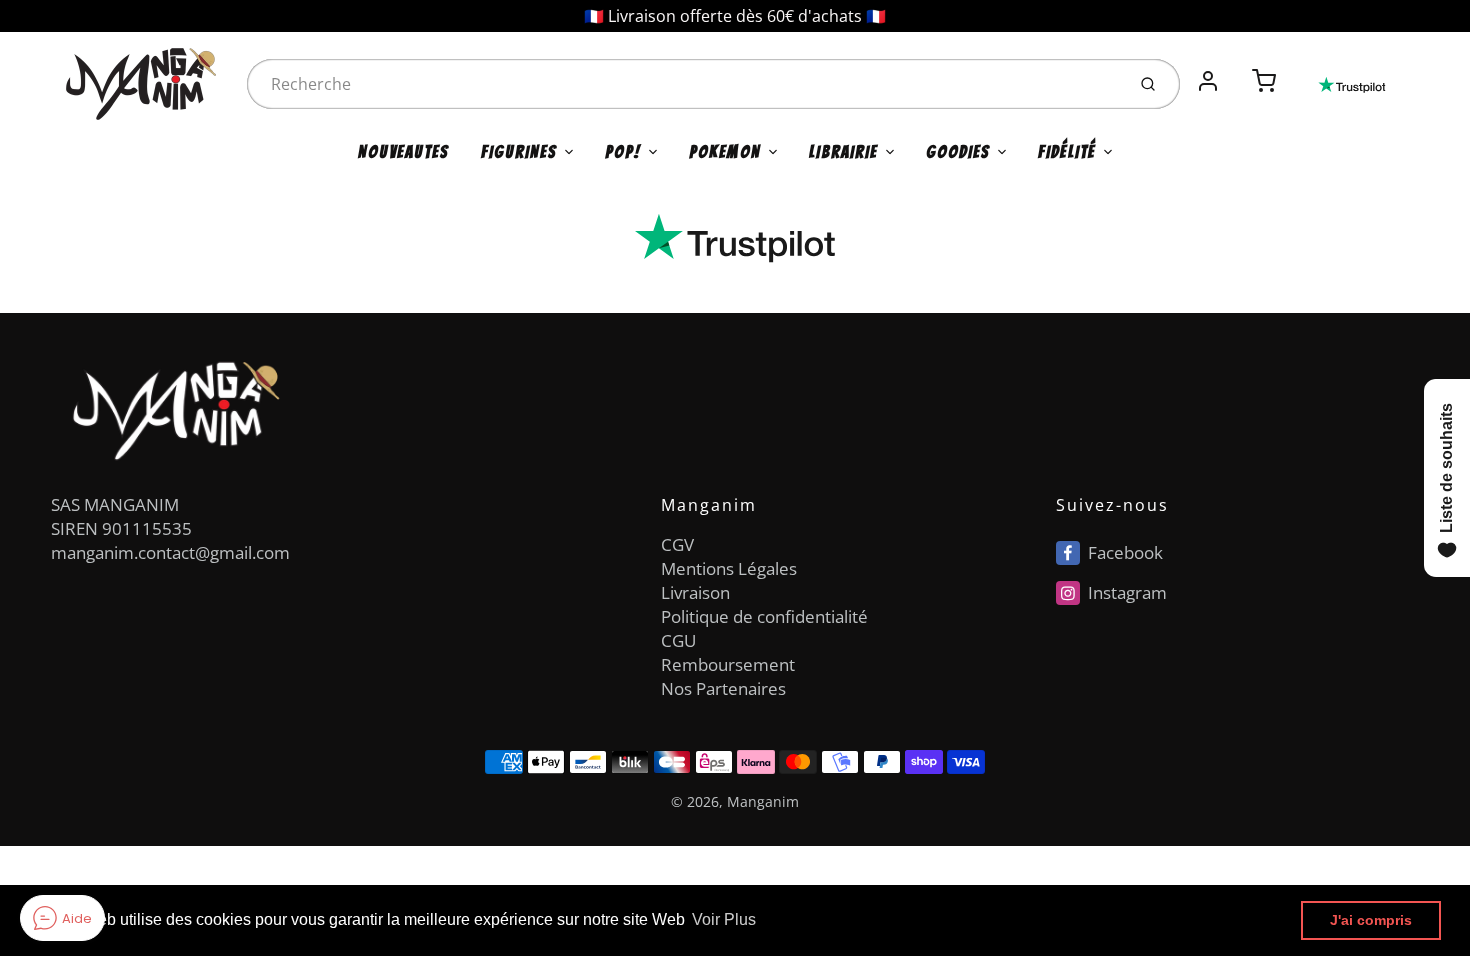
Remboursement (728, 664)
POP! (623, 152)
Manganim (763, 801)
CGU (678, 640)
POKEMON (725, 152)
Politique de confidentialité (764, 616)
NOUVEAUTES (403, 152)
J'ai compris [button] (1371, 920)
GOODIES (958, 152)
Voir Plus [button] (724, 919)
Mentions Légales (729, 568)
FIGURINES (519, 152)
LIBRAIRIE (843, 152)
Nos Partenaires (723, 688)
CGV (677, 544)
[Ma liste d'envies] (1236, 70)
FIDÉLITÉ (1067, 152)
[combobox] (684, 84)
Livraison (695, 592)
